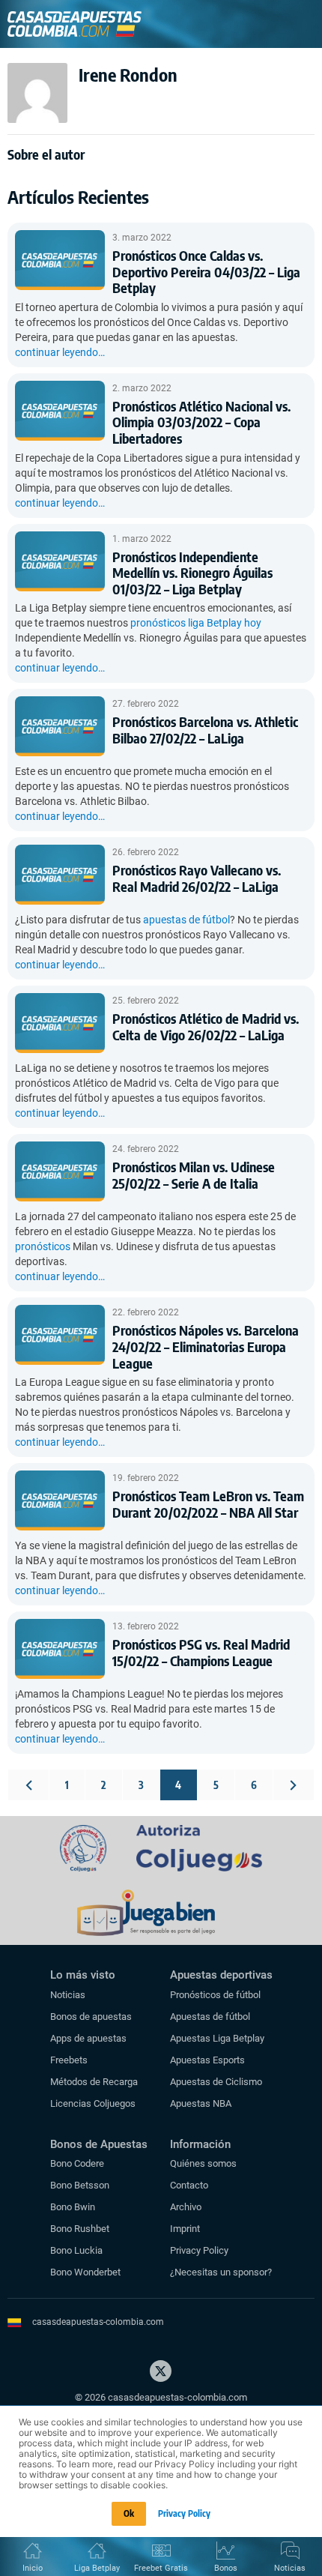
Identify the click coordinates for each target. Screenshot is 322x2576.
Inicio (33, 2568)
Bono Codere (77, 2163)
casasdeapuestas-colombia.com (98, 2322)
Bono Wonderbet (85, 2272)
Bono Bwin (73, 2207)
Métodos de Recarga (94, 2082)
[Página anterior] (28, 1785)
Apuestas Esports (207, 2060)
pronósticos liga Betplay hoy (196, 623)
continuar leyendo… (60, 352)
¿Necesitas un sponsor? (221, 2272)
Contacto (189, 2185)
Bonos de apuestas (91, 2017)
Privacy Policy (199, 2250)
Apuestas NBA (201, 2103)
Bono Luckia (76, 2250)
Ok (129, 2513)
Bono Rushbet (80, 2229)
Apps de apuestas (88, 2038)
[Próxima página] (294, 1785)
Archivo (186, 2207)
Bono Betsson (80, 2185)
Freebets (69, 2060)
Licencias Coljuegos (93, 2103)
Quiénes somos (203, 2163)
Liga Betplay (97, 2568)
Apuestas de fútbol (210, 2017)
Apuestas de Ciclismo (216, 2082)
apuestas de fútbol (186, 920)
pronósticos (43, 1246)
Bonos (226, 2568)
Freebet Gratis (161, 2568)
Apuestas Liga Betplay (217, 2038)
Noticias (68, 1995)
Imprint (185, 2229)
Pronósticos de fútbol (215, 1995)
